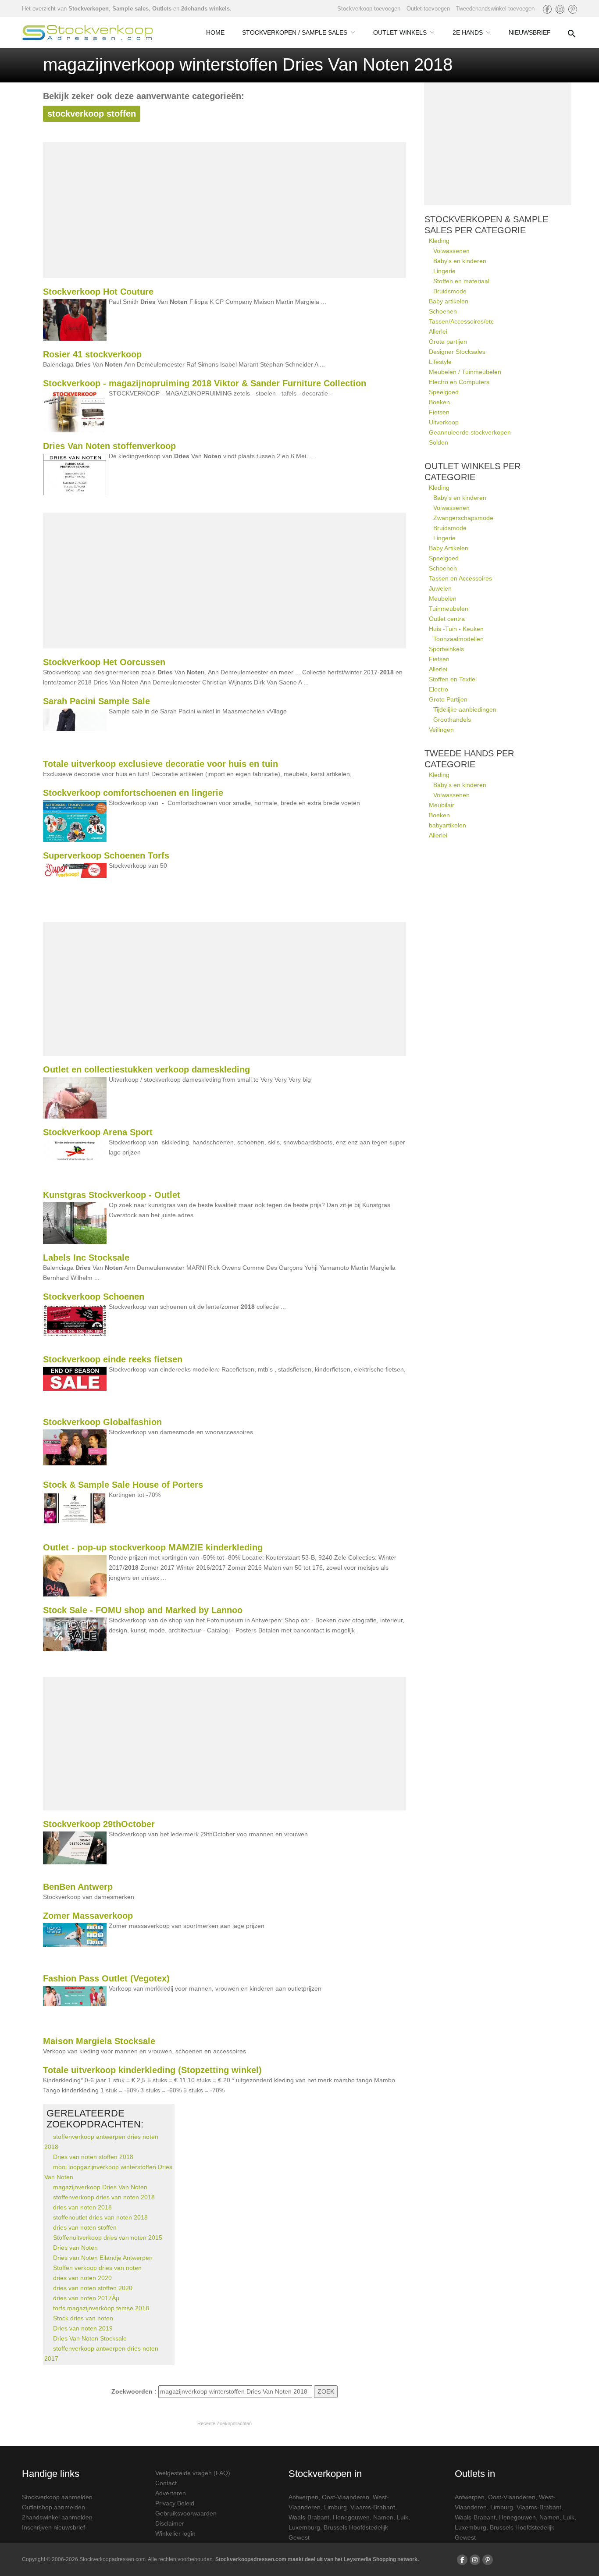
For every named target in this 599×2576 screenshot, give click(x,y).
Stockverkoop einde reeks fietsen (113, 1359)
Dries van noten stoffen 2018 (93, 2157)
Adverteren (171, 2493)
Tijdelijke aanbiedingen (465, 709)
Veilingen (441, 730)
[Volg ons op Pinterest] (573, 9)
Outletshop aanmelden (53, 2507)
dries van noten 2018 (82, 2207)
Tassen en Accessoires (460, 578)
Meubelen (443, 599)
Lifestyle (440, 362)
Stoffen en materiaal (461, 281)
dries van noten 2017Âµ (86, 2298)
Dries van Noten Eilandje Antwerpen (103, 2258)
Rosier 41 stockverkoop (92, 354)
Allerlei (438, 331)
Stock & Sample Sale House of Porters (123, 1485)
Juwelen (440, 588)
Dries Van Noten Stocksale (90, 2338)
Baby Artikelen (449, 548)
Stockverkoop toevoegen (369, 9)
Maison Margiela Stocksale (99, 2041)
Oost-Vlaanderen (346, 2497)
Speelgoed (444, 392)
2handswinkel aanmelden (57, 2517)
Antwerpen (303, 2497)
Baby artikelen (449, 301)
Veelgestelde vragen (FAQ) (193, 2473)
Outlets (162, 9)
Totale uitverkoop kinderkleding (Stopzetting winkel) (152, 2070)
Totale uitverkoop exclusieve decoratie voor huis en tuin (160, 764)
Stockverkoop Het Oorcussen (104, 662)
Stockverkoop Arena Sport (98, 1132)
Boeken (439, 402)
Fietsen (439, 412)
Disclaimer (170, 2523)
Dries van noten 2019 (83, 2328)
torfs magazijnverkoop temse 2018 (101, 2308)
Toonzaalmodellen (458, 639)
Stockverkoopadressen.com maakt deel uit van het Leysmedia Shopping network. (317, 2559)
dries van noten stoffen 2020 (93, 2288)
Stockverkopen (89, 9)
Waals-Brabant (309, 2517)
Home (215, 32)
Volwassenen (451, 251)
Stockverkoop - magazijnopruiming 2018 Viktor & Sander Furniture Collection (205, 383)
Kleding (439, 241)
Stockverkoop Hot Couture (98, 292)
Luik (403, 2517)
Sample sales (130, 9)
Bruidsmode (450, 291)
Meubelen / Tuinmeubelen (465, 372)
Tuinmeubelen (449, 609)
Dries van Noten (75, 2248)
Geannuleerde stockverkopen (470, 432)
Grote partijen (448, 342)
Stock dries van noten (83, 2318)
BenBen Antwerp (78, 1887)
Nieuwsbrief (530, 32)
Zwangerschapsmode (463, 518)
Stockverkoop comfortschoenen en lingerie (133, 793)
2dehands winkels (205, 9)
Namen (383, 2517)
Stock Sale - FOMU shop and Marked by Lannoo (143, 1610)
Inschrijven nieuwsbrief (53, 2527)
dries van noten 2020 (82, 2278)
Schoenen (443, 311)
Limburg (335, 2507)
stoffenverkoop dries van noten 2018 (104, 2197)
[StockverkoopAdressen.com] (88, 32)
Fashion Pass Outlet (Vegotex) (106, 1978)
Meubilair (442, 805)
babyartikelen (447, 825)
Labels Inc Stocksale (86, 1258)
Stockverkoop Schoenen (94, 1297)
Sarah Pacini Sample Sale (96, 701)
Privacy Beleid (175, 2503)
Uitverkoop (444, 422)
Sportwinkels (446, 649)
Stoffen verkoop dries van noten (97, 2268)
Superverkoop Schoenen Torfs (106, 855)
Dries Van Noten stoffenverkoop (109, 446)
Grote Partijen (448, 699)
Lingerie (444, 271)
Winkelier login (175, 2533)
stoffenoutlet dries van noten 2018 (100, 2217)
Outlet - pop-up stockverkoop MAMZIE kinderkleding (153, 1547)
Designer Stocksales (457, 352)
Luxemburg (304, 2527)
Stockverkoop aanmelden (57, 2497)
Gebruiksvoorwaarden (186, 2513)
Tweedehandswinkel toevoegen (495, 9)
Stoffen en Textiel (453, 679)
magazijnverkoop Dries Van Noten (100, 2187)
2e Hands (468, 32)
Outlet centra (447, 619)
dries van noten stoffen (85, 2227)
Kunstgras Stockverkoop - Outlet (112, 1195)
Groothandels (452, 720)
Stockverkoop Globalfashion (102, 1422)
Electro (439, 689)
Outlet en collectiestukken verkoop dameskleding (146, 1069)
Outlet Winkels (400, 32)
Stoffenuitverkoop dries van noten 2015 (108, 2238)
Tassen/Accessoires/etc (461, 321)
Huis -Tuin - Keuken (456, 629)
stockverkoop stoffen (92, 114)
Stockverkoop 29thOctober (99, 1824)
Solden (439, 442)
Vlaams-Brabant (373, 2507)
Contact (166, 2483)
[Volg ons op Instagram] (560, 9)
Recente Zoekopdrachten (225, 2423)
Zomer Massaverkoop (88, 1916)
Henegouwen (351, 2517)
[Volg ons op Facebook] (547, 9)
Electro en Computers (459, 382)
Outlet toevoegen (428, 9)
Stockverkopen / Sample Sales (295, 32)
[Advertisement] (225, 210)
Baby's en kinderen (460, 261)
